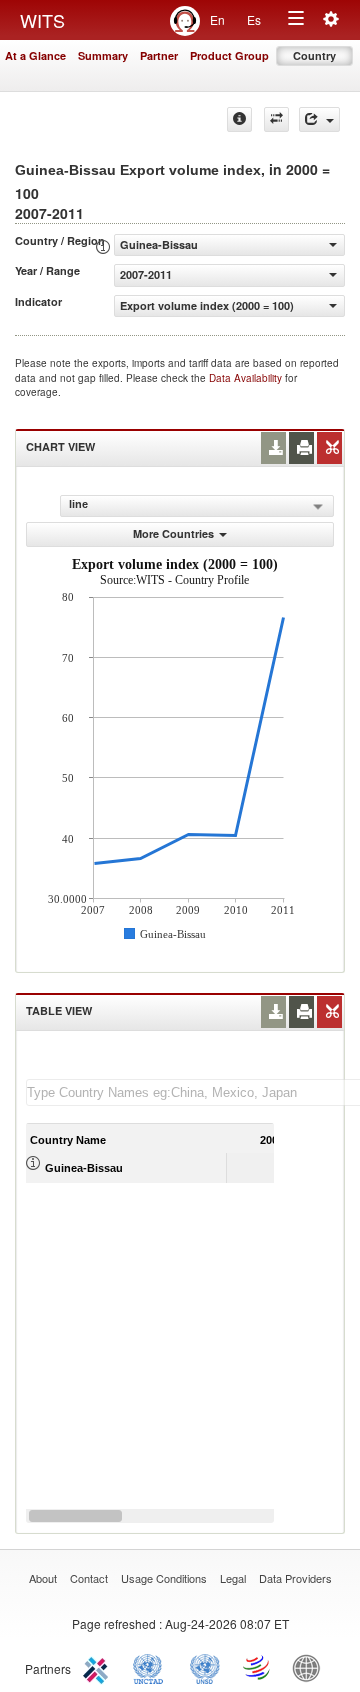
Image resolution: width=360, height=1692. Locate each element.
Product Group (229, 55)
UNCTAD (152, 1667)
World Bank (311, 1667)
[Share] (319, 119)
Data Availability (247, 378)
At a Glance (35, 55)
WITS (42, 20)
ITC (99, 1667)
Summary (103, 55)
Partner (159, 55)
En (217, 19)
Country (314, 55)
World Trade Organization (258, 1667)
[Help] (239, 119)
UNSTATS (205, 1667)
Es (254, 19)
